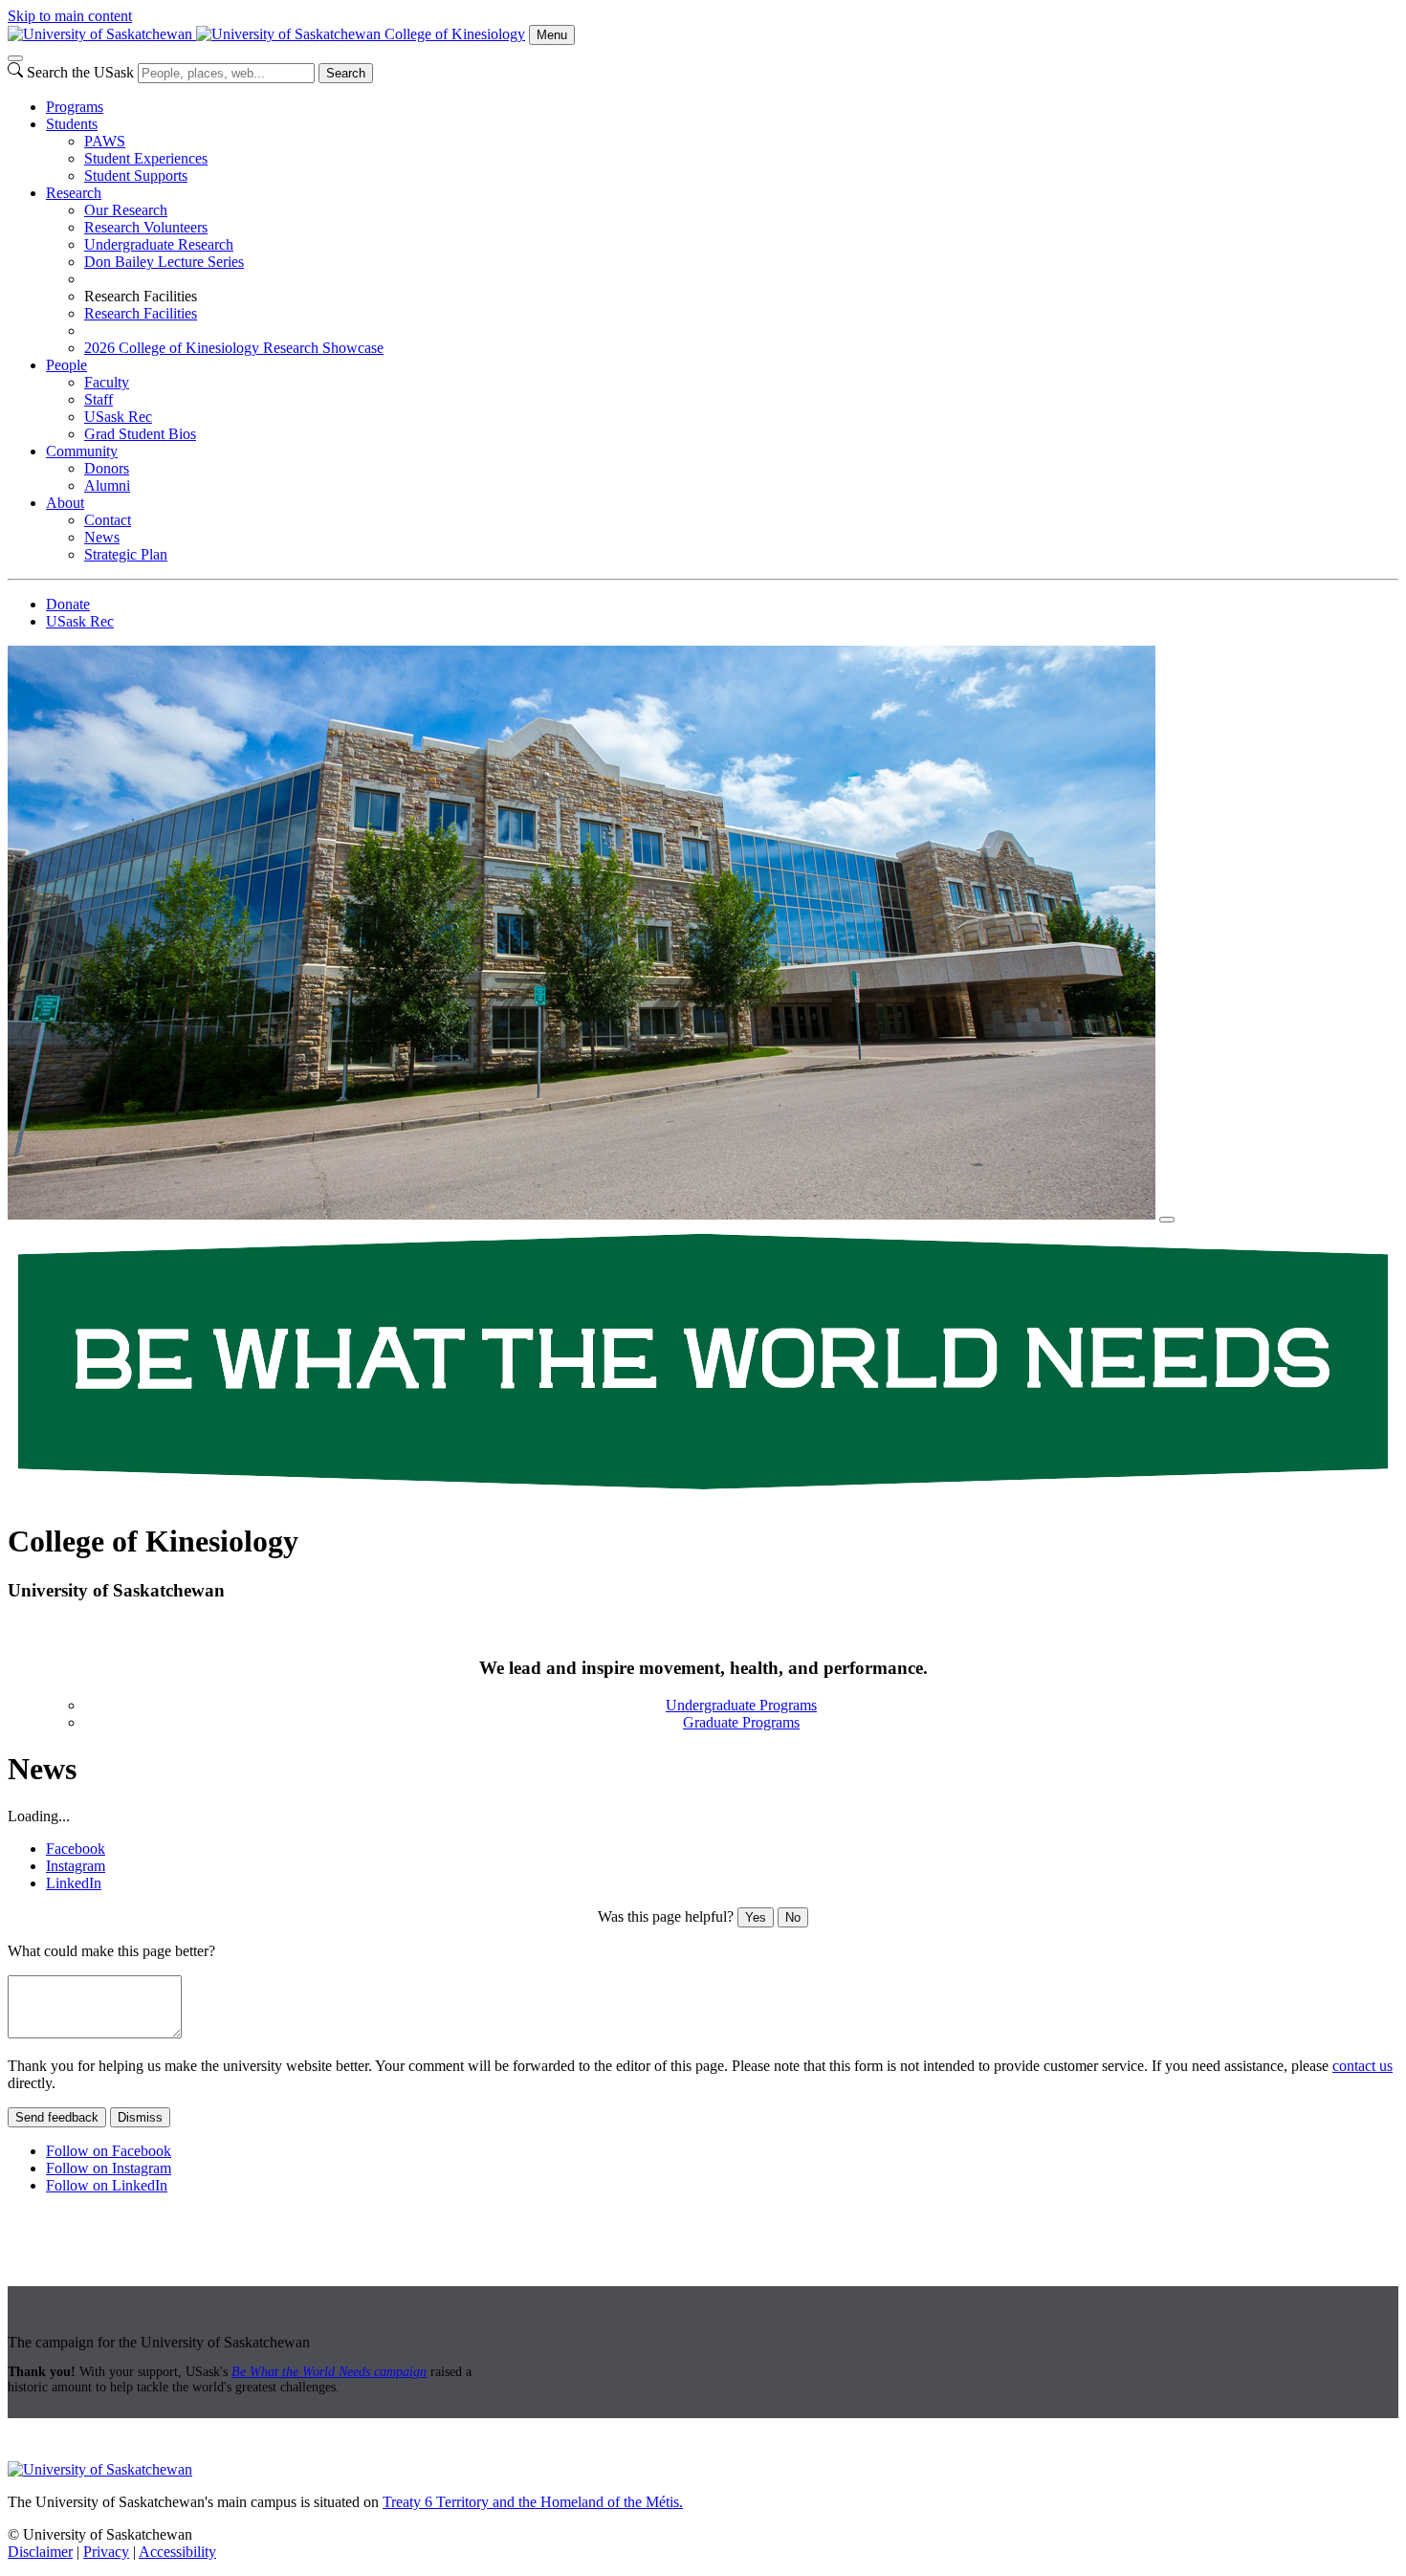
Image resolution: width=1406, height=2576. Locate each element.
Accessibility (177, 2552)
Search (346, 73)
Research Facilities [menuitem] (141, 296)
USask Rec (118, 417)
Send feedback (57, 2117)
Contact (108, 520)
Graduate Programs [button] (741, 1722)
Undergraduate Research (159, 244)
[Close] (15, 58)
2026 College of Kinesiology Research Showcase (234, 348)
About (65, 503)
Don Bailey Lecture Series (164, 262)
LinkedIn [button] (74, 1883)
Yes (756, 1917)
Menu (552, 35)
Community (82, 451)
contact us (1362, 2066)
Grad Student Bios (140, 434)
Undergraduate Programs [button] (741, 1705)
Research (74, 193)
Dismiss (140, 2117)
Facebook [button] (76, 1849)
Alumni (107, 485)
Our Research (126, 210)
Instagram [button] (76, 1866)
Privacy (106, 2552)
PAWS (105, 141)
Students (72, 124)
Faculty (107, 382)
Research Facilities (141, 313)
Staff (99, 399)
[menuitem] (722, 107)
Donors (107, 468)
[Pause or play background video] (1167, 1220)
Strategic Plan (126, 554)
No (793, 1917)
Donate (68, 604)
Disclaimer (40, 2552)
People (66, 365)
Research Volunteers (146, 227)
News (102, 537)
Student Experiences (146, 158)
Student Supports (136, 176)
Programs (75, 107)
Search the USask (80, 72)
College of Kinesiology (455, 34)
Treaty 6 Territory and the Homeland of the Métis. (533, 2502)
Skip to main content (70, 16)
